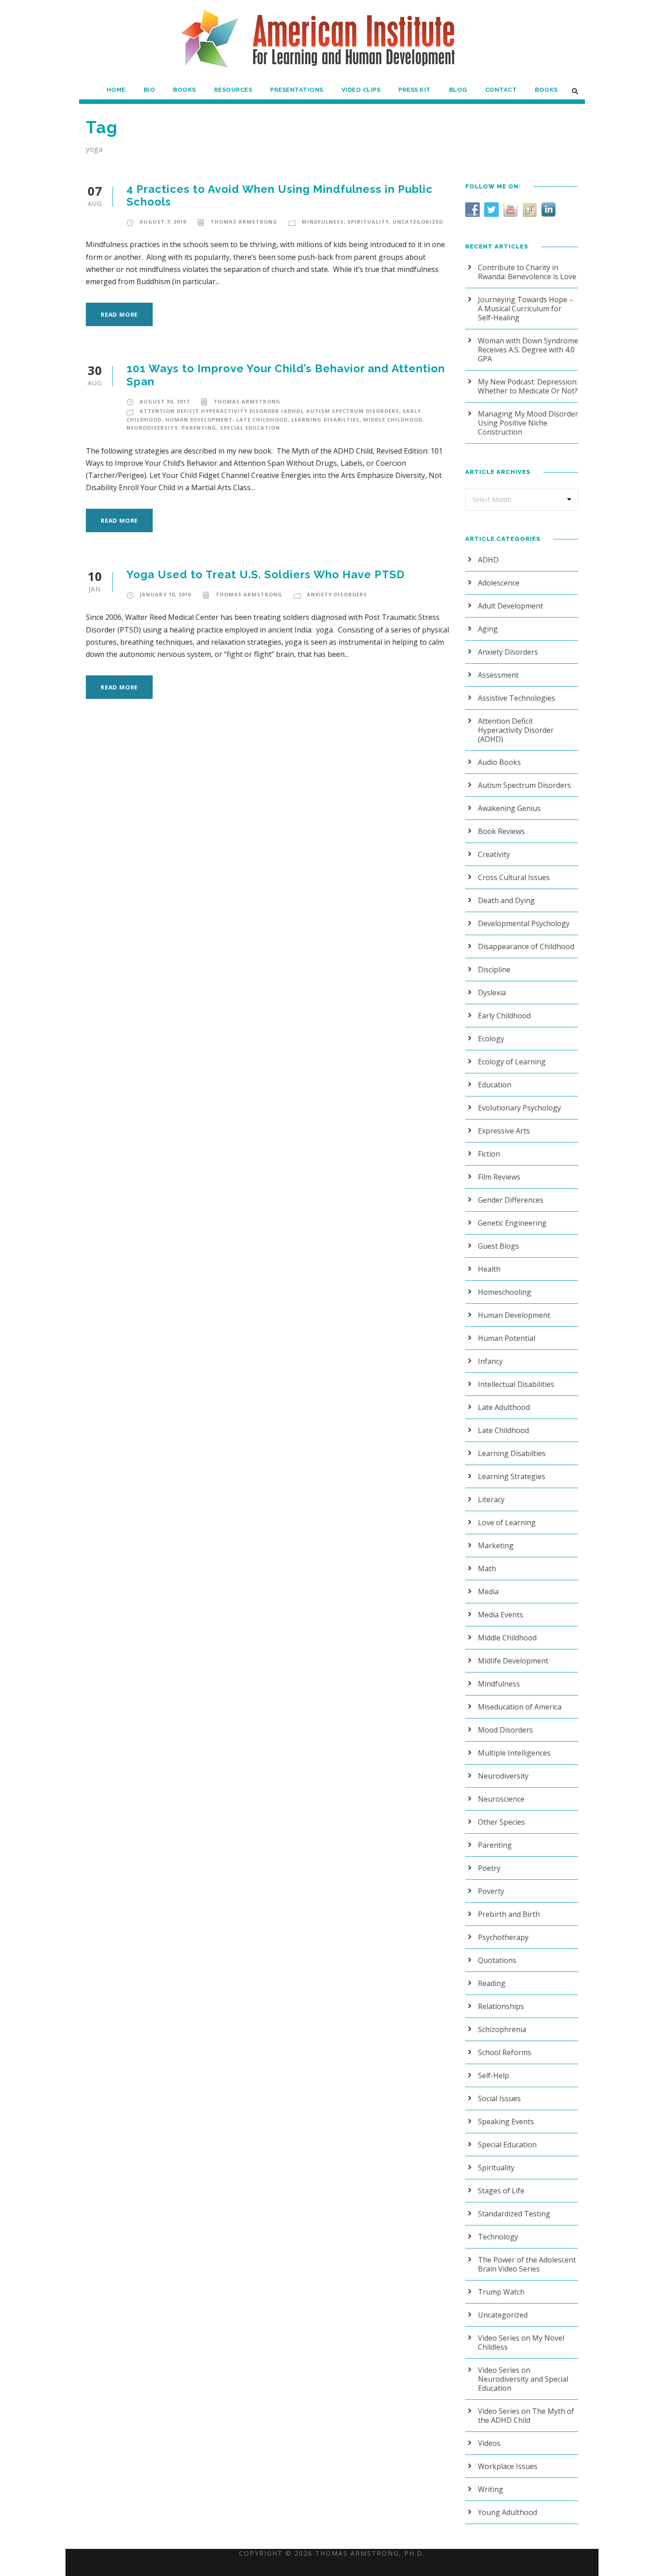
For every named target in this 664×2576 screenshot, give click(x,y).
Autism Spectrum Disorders (353, 411)
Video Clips (361, 90)
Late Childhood (262, 419)
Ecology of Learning (512, 1062)
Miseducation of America (520, 1707)
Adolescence (499, 583)
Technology (498, 2237)
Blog (458, 90)
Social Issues (499, 2098)
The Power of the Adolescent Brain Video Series (527, 2264)
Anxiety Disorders (337, 594)
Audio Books (499, 762)
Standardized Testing (514, 2214)
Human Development (199, 419)
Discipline (494, 970)
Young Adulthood (507, 2512)
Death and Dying (506, 900)
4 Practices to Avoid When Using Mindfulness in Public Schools (280, 196)
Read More (119, 314)
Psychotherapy (503, 1937)
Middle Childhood (393, 419)
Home (116, 90)
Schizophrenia (502, 2029)
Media (488, 1592)
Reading (492, 1983)
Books (185, 90)
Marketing (496, 1546)
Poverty (491, 1891)
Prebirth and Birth (509, 1914)
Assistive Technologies (517, 698)
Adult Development (510, 606)
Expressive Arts (504, 1131)
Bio (150, 90)
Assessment (498, 675)
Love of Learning (507, 1522)
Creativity (494, 854)
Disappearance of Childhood (526, 946)
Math (487, 1569)
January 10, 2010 (165, 594)
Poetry (489, 1868)
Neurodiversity (152, 428)
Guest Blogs (498, 1246)
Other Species (501, 1822)
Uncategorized (418, 222)
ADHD (488, 560)
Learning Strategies (512, 1476)
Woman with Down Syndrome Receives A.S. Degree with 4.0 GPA (528, 350)
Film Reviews (499, 1177)
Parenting (199, 428)
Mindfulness (323, 222)
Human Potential (507, 1338)
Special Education (250, 428)
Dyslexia (492, 993)
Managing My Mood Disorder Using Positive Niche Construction (528, 423)
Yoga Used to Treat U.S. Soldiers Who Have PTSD (266, 574)
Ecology (491, 1039)
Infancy (490, 1361)
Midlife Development (513, 1661)
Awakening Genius (509, 808)
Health (489, 1269)
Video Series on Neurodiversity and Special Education (523, 2379)
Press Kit (415, 90)
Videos (489, 2443)
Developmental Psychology (524, 923)
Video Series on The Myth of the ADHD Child (526, 2416)
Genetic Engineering (512, 1223)
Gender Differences (511, 1200)
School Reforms (505, 2052)
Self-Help (493, 2075)
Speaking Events (506, 2122)
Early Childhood (504, 1016)
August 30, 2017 (164, 401)
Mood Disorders (505, 1730)
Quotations (497, 1960)
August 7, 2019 (163, 222)
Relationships (501, 2006)
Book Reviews (501, 831)
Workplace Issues (508, 2466)
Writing (491, 2489)
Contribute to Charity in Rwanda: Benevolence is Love (527, 272)
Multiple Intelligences (514, 1753)
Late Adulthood (504, 1407)
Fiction (489, 1154)
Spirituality (368, 222)
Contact (501, 90)
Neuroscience (501, 1799)
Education (495, 1085)
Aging (488, 629)
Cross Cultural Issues (514, 877)
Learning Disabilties (325, 419)
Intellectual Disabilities (516, 1384)
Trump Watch (501, 2292)
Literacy (491, 1499)
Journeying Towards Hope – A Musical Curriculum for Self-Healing (526, 309)
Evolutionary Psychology (519, 1108)
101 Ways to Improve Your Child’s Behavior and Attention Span (286, 375)
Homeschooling (505, 1292)
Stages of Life (501, 2191)
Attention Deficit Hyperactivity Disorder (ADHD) (221, 411)
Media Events (500, 1615)
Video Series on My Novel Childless (521, 2342)
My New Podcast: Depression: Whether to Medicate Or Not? (528, 386)
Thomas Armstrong (244, 222)
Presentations (297, 90)
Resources (233, 90)
